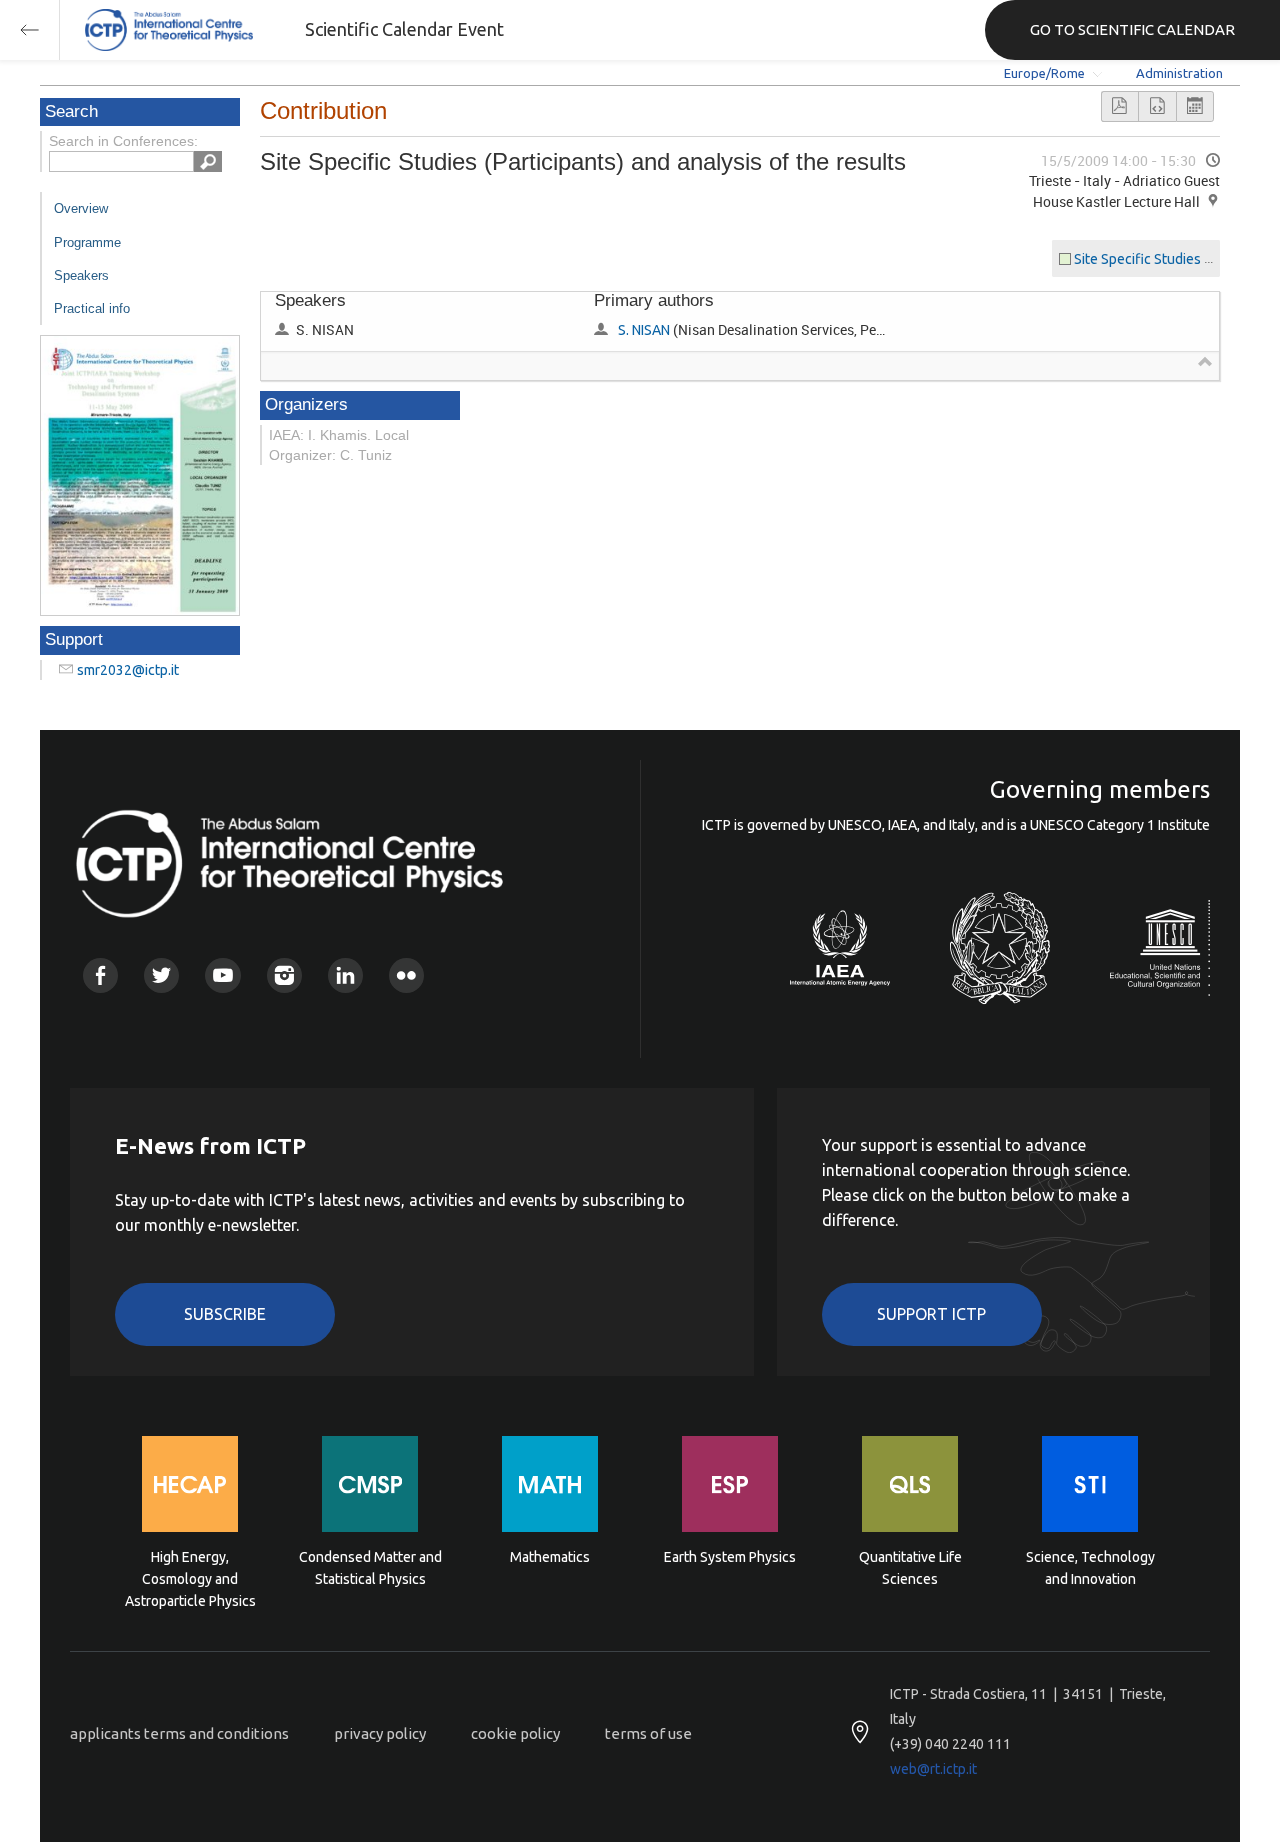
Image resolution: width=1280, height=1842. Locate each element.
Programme (87, 242)
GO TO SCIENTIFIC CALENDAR (1132, 29)
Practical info (92, 308)
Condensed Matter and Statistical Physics (370, 1568)
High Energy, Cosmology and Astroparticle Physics (190, 1577)
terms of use (648, 1733)
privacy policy (380, 1733)
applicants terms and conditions (179, 1733)
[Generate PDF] (1120, 106)
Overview (81, 208)
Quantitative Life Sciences (910, 1568)
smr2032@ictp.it (128, 670)
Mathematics (550, 1557)
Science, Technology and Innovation (1090, 1568)
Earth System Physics (730, 1557)
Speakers (81, 275)
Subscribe (225, 1314)
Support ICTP (931, 1314)
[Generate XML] (1157, 106)
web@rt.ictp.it (933, 1769)
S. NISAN (644, 330)
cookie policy (515, 1733)
